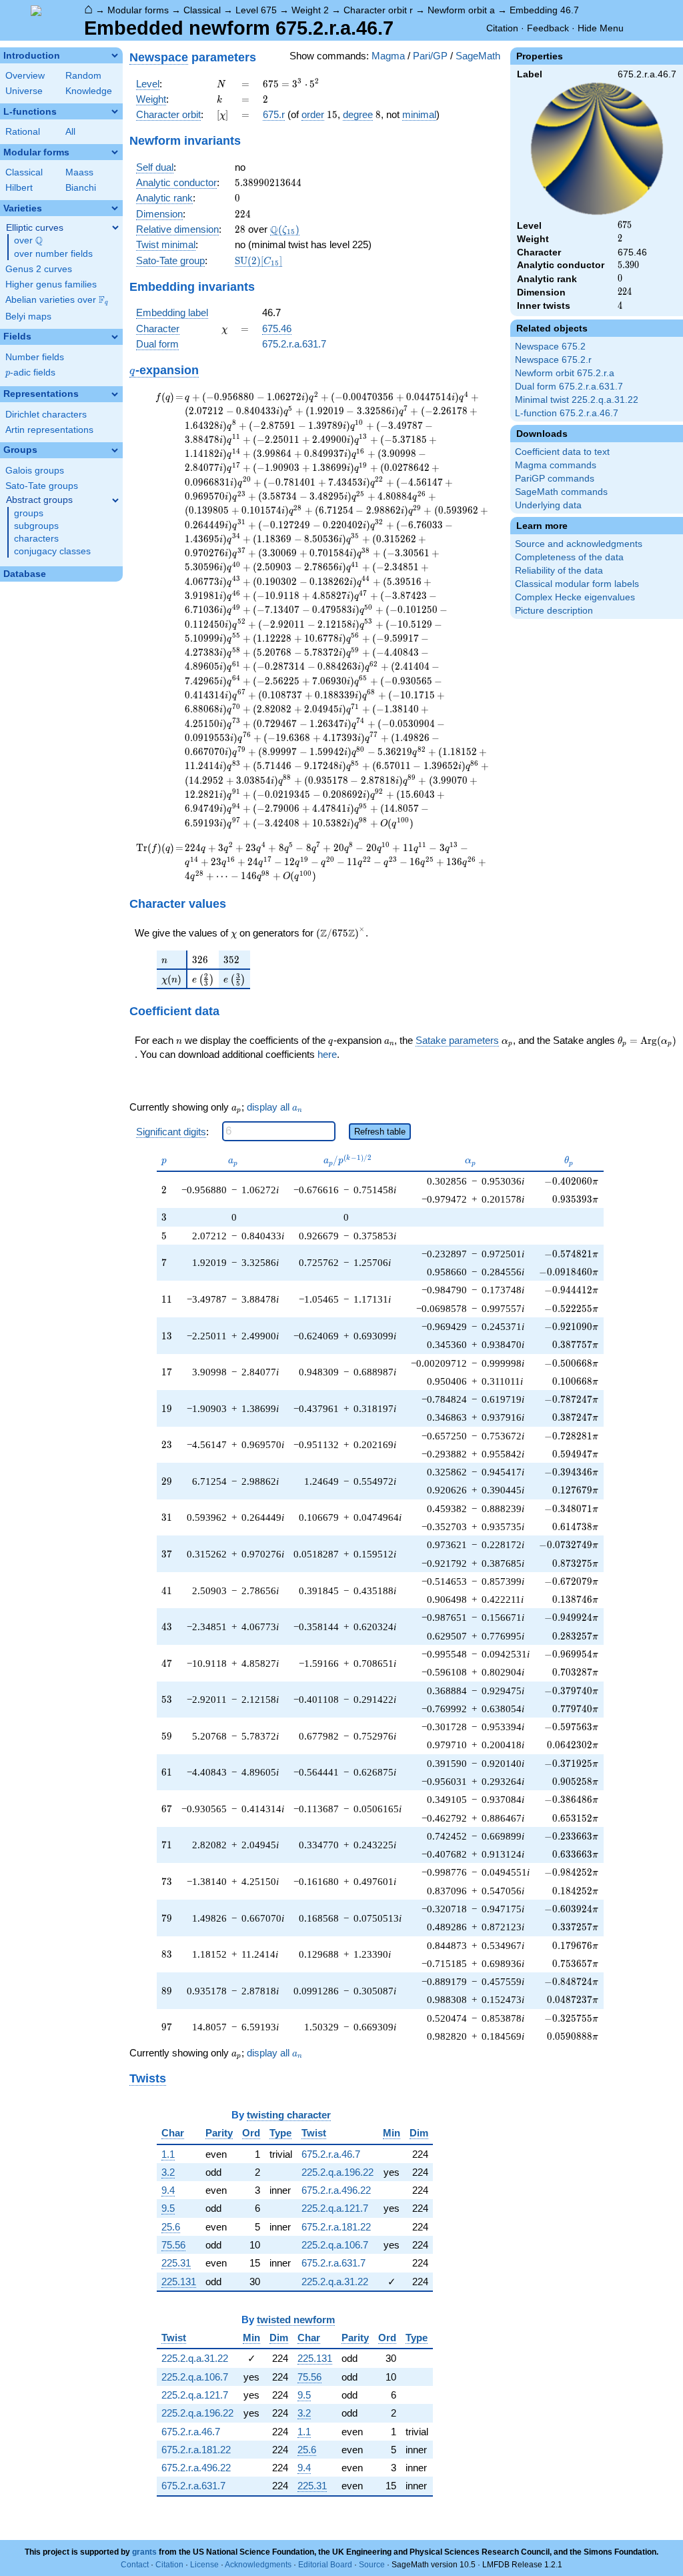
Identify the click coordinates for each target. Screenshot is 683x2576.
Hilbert (19, 188)
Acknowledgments (258, 2565)
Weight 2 (310, 10)
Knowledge (89, 91)
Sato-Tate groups (42, 486)
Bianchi (81, 188)
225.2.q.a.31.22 (335, 2282)
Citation (502, 28)
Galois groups (35, 471)
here (327, 1054)
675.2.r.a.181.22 (336, 2227)
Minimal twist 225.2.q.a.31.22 (577, 400)
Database (25, 574)
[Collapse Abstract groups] (115, 500)
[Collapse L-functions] (115, 111)
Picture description (554, 611)
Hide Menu (601, 28)
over (28, 241)
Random (83, 76)
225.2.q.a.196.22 (337, 2172)
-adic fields (30, 373)
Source (372, 2565)
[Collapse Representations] (115, 394)
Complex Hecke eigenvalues (575, 597)
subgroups (36, 526)
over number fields (53, 254)
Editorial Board (325, 2565)
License (204, 2565)
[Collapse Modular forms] (115, 152)
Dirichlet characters (46, 415)
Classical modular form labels (577, 584)
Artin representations (49, 430)
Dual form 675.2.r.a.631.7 (569, 387)
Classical (202, 10)
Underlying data (548, 505)
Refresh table (380, 1132)
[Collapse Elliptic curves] (115, 227)
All (70, 132)
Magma (388, 56)
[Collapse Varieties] (115, 208)
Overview (25, 76)
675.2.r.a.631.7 (294, 344)
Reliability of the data (559, 571)
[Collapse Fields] (115, 337)
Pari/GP (430, 56)
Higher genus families (51, 284)
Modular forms (138, 10)
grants (144, 2552)
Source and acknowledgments (579, 544)
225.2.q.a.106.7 (335, 2245)
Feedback (548, 28)
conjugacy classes (52, 551)
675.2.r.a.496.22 (336, 2190)
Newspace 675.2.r (553, 360)
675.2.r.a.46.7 (331, 2154)
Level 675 (256, 10)
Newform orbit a (461, 10)
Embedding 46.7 (544, 10)
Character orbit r (378, 10)
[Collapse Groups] (115, 450)
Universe (24, 91)
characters (36, 539)
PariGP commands (555, 479)
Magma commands (556, 465)
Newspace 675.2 (550, 347)
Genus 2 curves (39, 269)
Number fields (35, 357)
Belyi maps (28, 316)
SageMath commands (561, 492)
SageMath (478, 56)
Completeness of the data (569, 557)
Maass (79, 172)
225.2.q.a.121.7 (335, 2208)
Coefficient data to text (562, 452)
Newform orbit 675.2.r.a (565, 373)
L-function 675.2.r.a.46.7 (567, 413)
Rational (23, 132)
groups (29, 513)
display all (274, 1107)
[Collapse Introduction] (115, 55)
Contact (135, 2565)
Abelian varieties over (57, 300)
